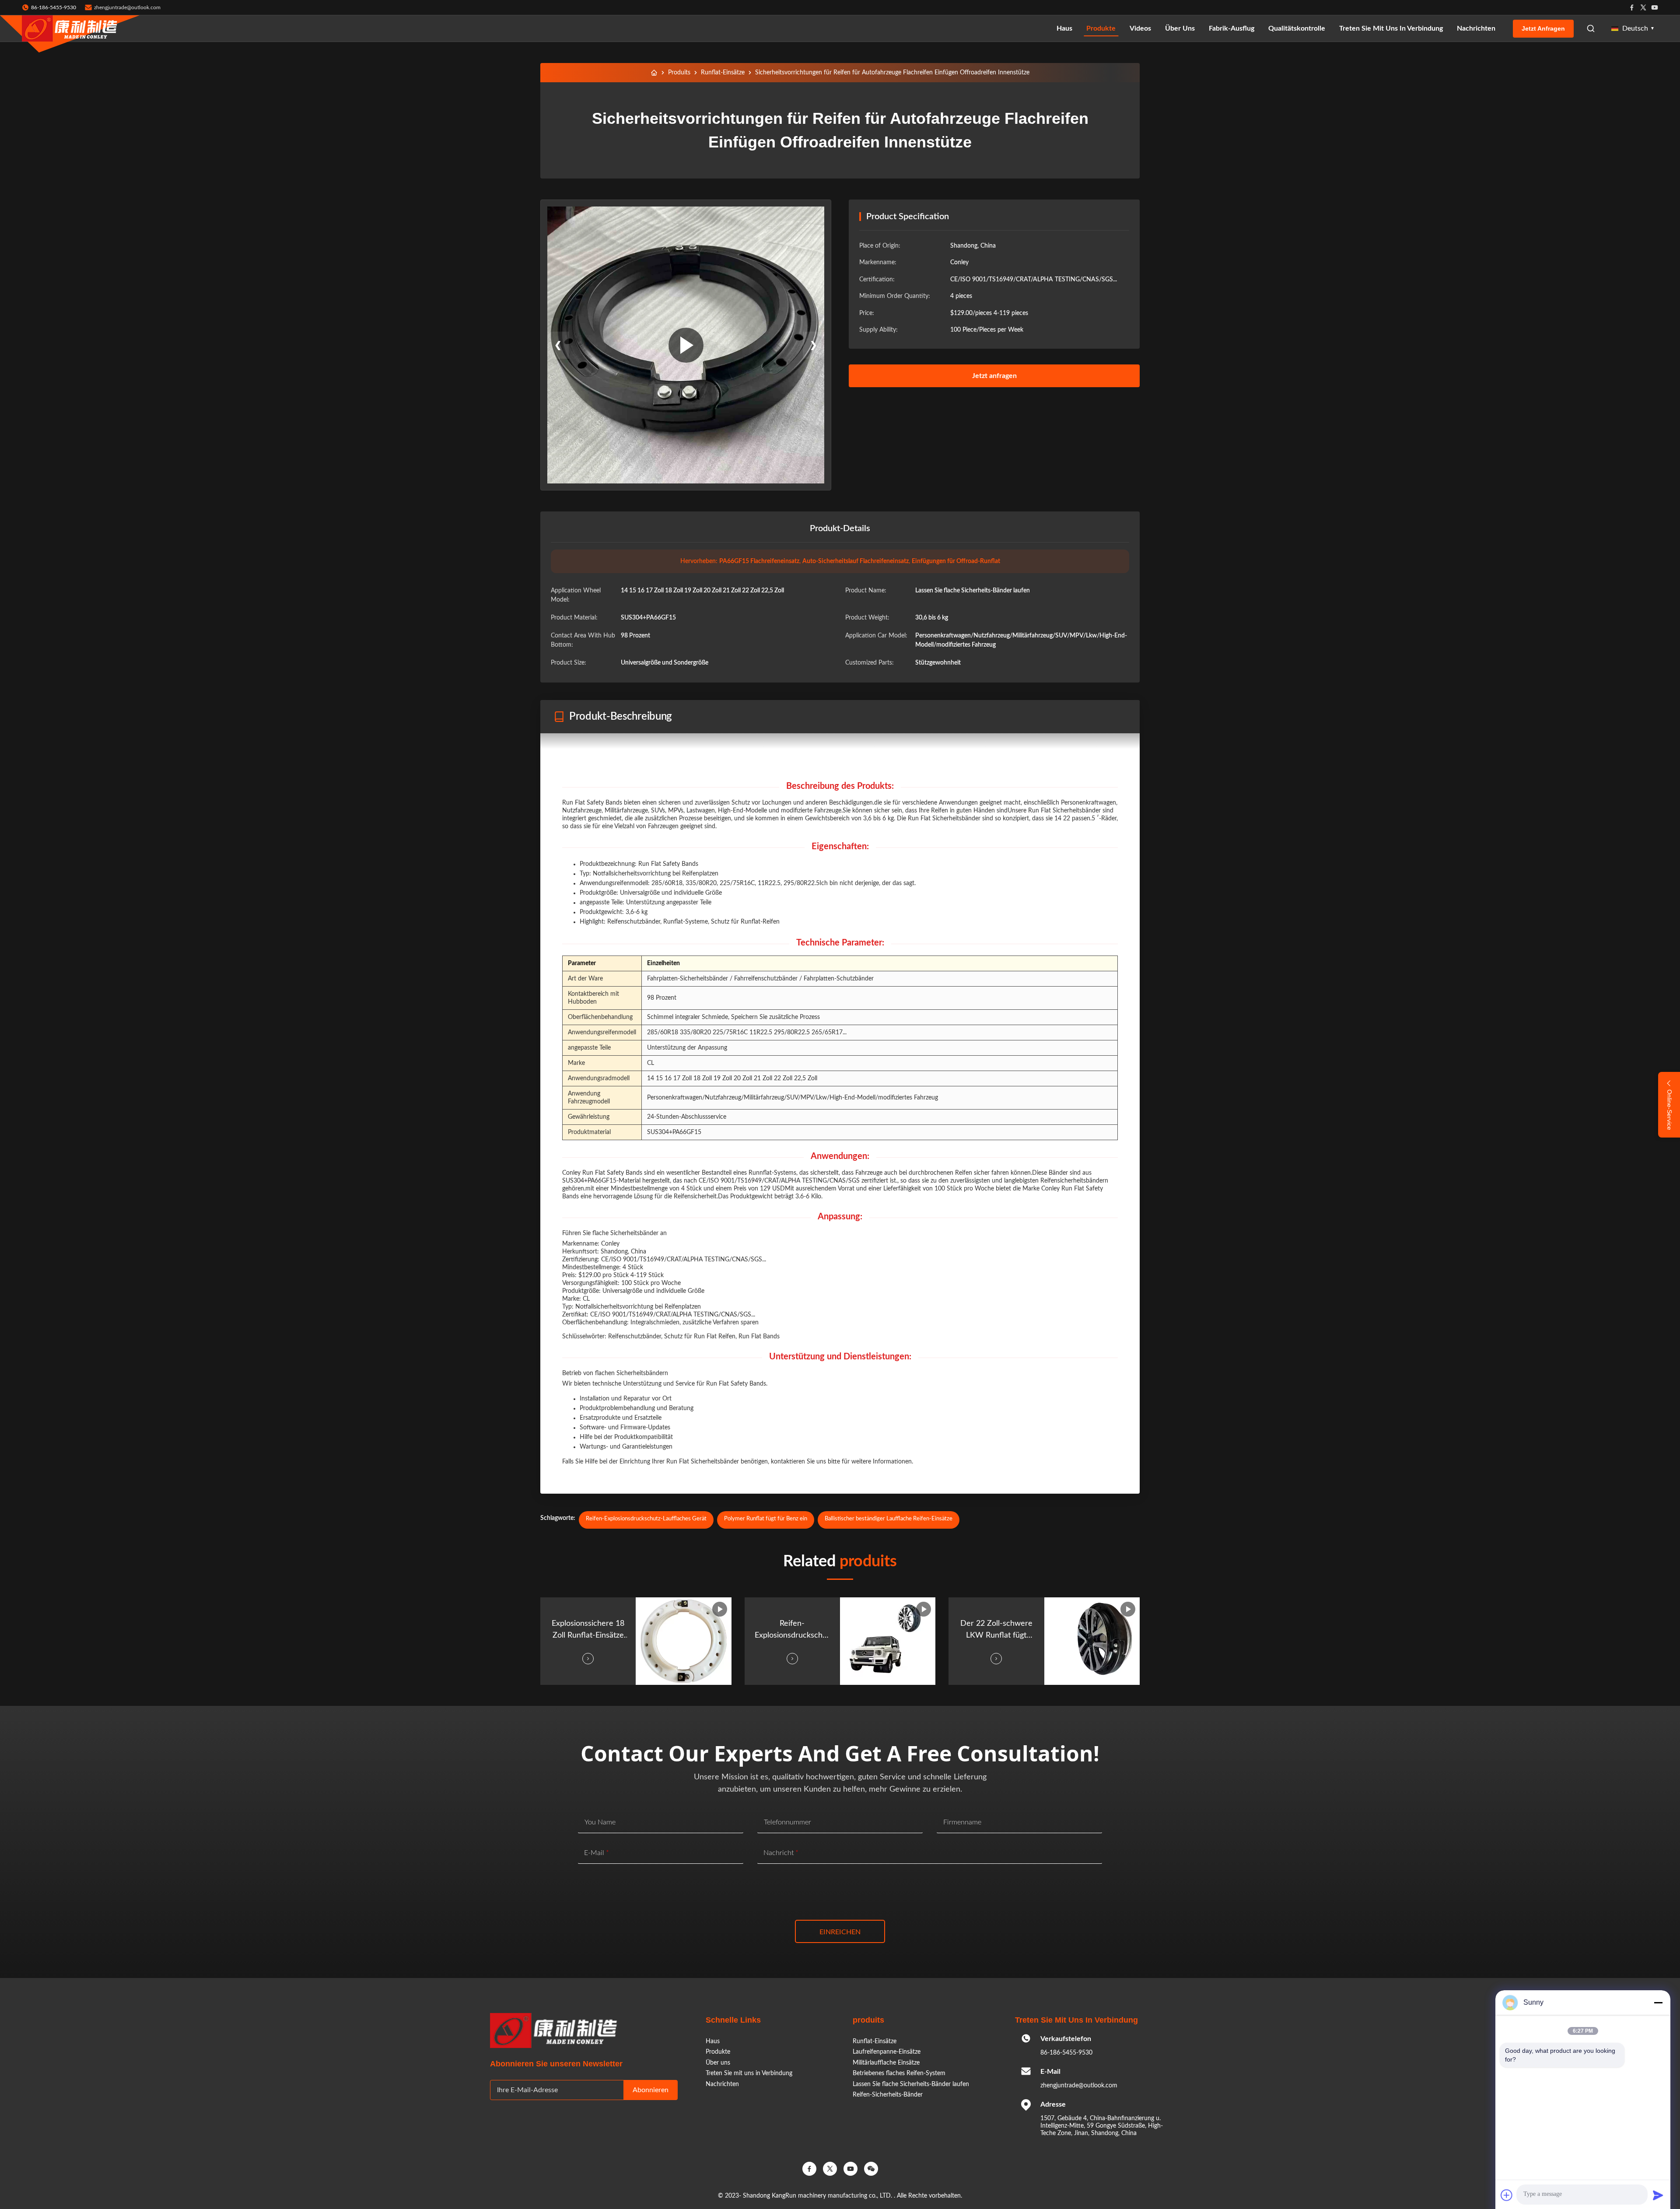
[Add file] (1507, 2195)
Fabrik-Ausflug (1232, 28)
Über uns (1180, 28)
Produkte (1101, 28)
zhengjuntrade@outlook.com (127, 7)
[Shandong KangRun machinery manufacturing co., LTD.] (70, 28)
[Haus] (654, 73)
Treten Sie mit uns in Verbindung (1391, 28)
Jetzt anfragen (1543, 28)
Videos (1140, 28)
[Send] (1658, 2195)
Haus (1064, 28)
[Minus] (1658, 2002)
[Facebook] (1632, 7)
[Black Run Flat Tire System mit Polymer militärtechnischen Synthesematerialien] (686, 345)
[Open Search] (1591, 28)
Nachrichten (1476, 28)
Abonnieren (651, 2090)
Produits (679, 73)
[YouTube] (850, 2169)
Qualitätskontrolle (1297, 28)
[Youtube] (1655, 7)
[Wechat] (871, 2169)
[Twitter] (1643, 7)
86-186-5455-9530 (1066, 2053)
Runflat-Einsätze (723, 73)
